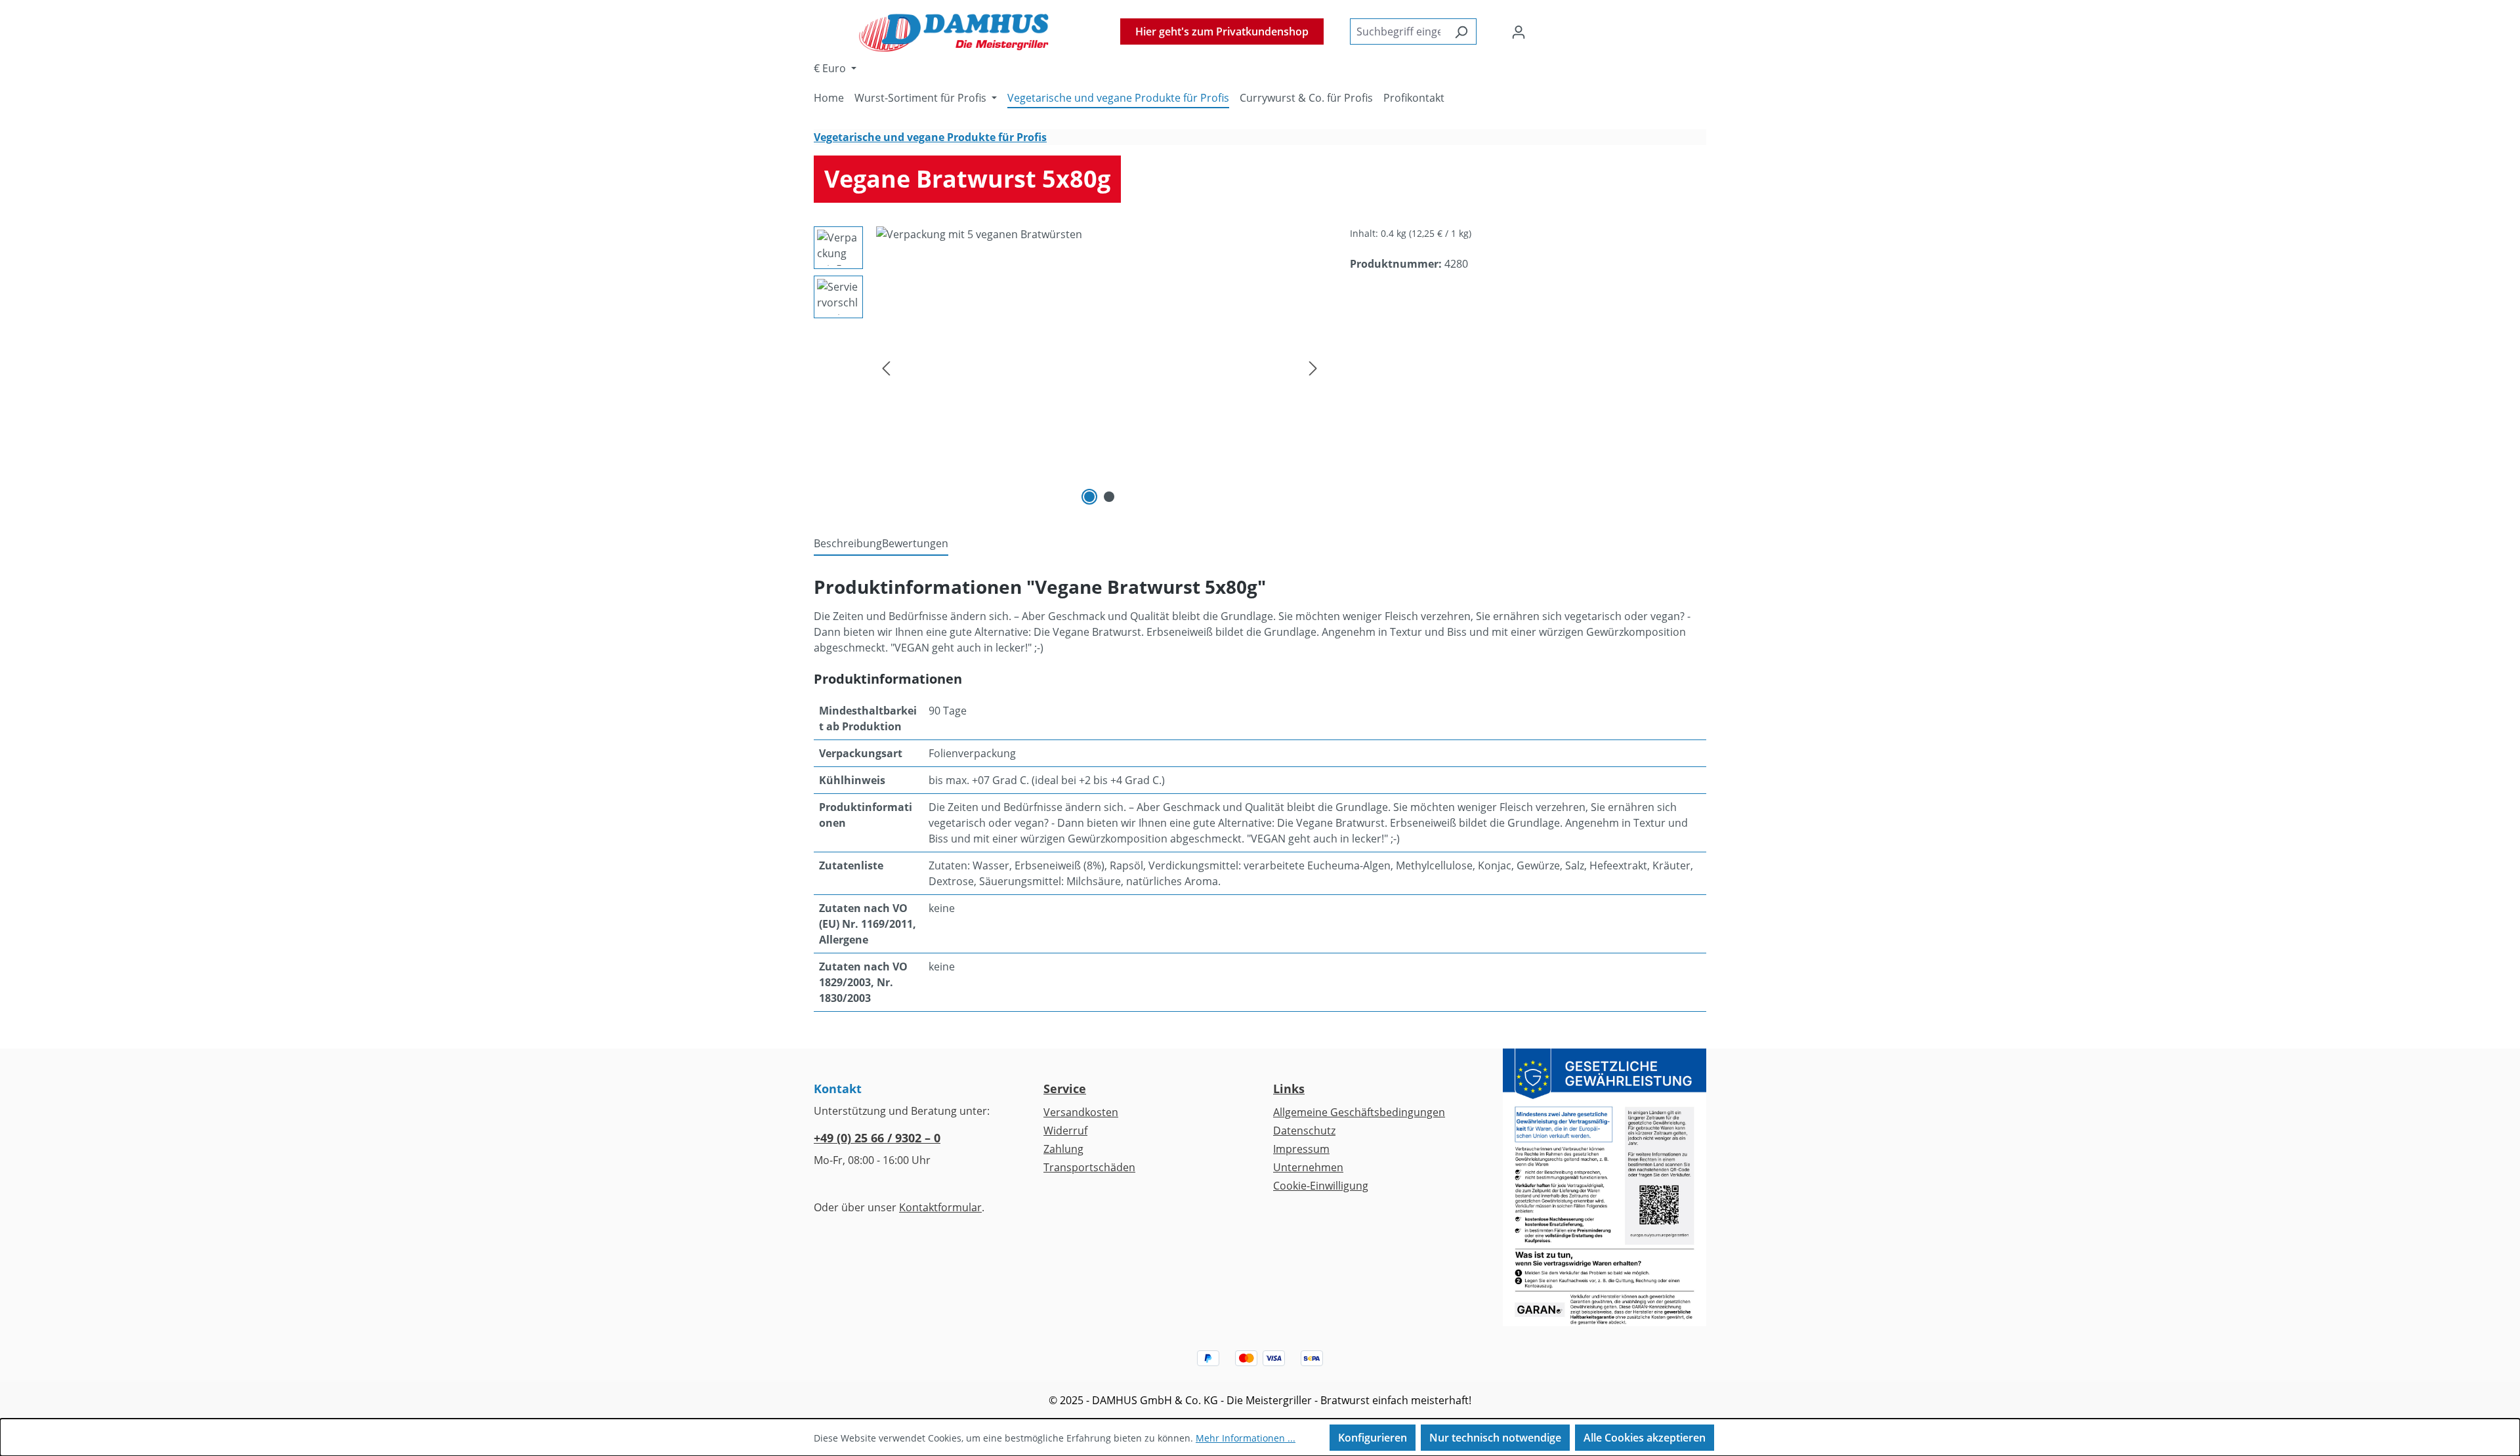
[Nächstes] (1313, 368)
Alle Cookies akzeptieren (1645, 1438)
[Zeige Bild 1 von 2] (1089, 497)
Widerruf (1065, 1131)
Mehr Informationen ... (1246, 1438)
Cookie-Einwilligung (1321, 1186)
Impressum (1301, 1149)
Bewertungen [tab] (915, 543)
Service (1065, 1089)
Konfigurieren (1373, 1438)
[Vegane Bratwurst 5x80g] (1100, 367)
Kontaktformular (940, 1207)
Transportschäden (1089, 1167)
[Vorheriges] (886, 368)
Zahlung (1063, 1149)
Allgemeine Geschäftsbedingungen (1359, 1112)
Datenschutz (1304, 1131)
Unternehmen (1308, 1167)
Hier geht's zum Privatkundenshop (1222, 31)
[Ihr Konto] (1519, 31)
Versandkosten (1081, 1112)
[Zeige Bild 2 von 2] (1109, 497)
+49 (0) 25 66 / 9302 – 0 (877, 1138)
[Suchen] (1461, 31)
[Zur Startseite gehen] (954, 31)
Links (1289, 1089)
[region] (1069, 367)
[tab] (848, 544)
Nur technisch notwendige (1495, 1438)
